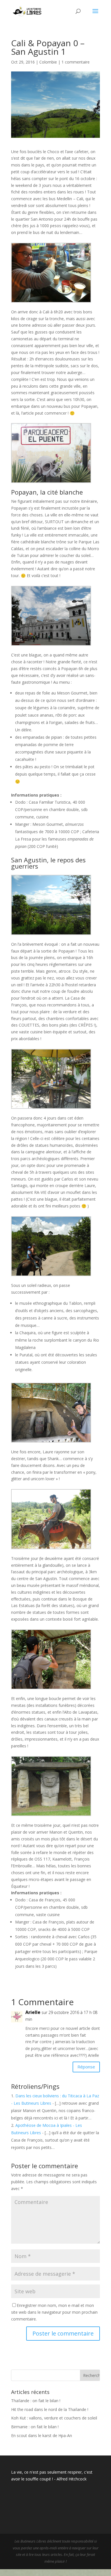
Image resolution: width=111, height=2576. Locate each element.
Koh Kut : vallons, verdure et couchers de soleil (54, 2418)
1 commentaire (76, 62)
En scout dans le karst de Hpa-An (42, 2435)
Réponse (86, 2067)
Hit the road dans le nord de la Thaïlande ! (50, 2409)
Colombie (48, 62)
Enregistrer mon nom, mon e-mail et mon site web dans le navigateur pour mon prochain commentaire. (54, 2312)
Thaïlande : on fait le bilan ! (36, 2401)
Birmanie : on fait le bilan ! (35, 2427)
